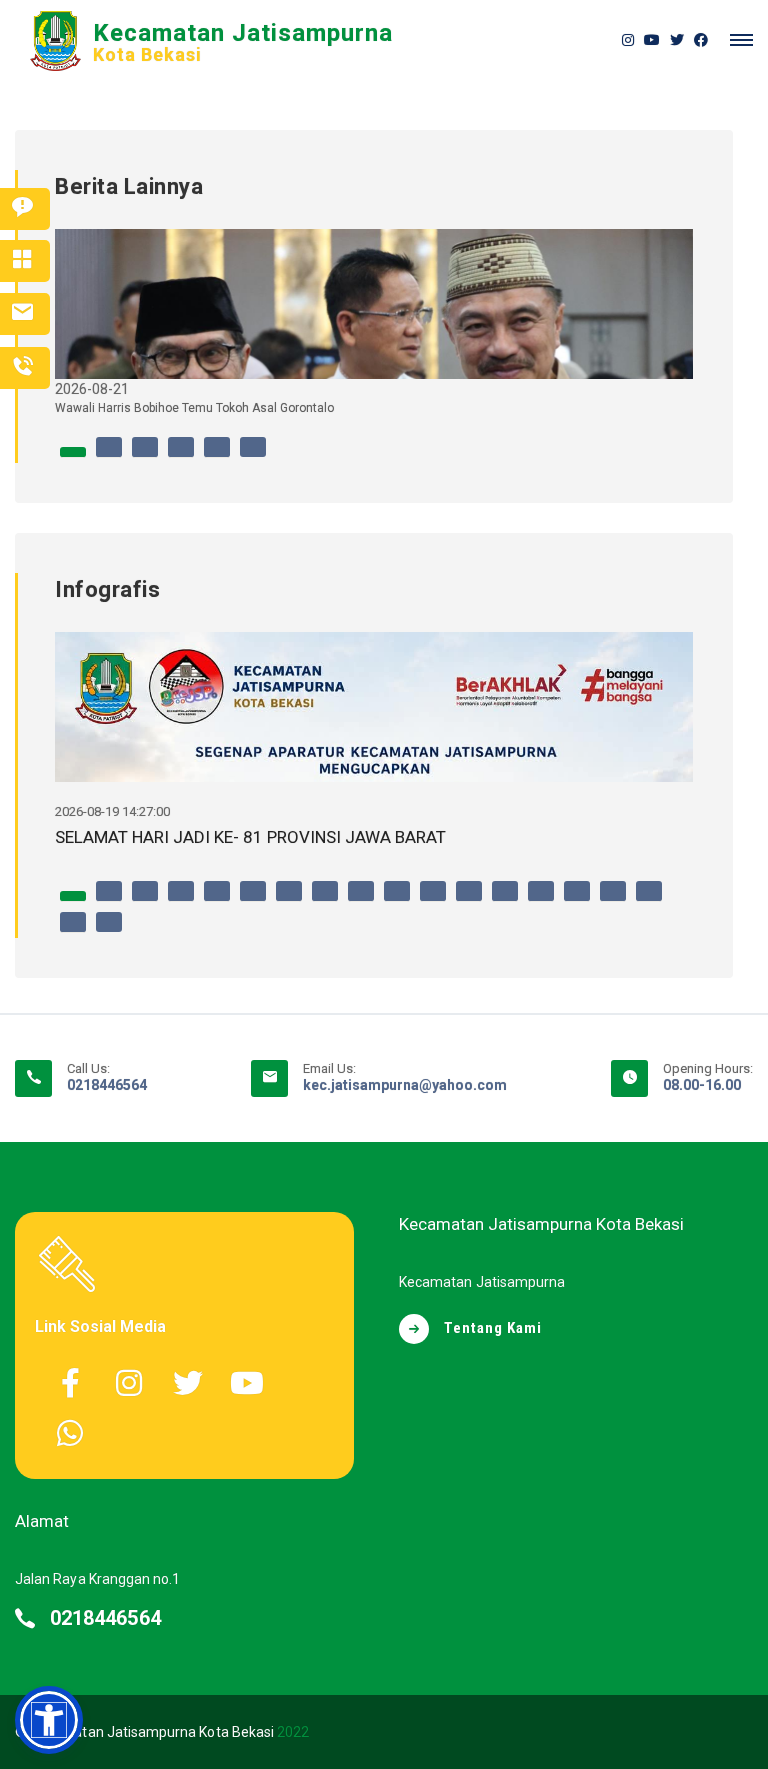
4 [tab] (181, 457)
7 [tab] (289, 901)
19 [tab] (109, 932)
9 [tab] (361, 901)
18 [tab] (73, 932)
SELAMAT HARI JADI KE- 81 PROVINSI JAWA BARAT (250, 837)
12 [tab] (469, 901)
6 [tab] (253, 457)
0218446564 (107, 1085)
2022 (293, 1732)
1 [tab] (73, 457)
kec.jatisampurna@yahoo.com (405, 1085)
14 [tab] (541, 901)
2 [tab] (109, 457)
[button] (49, 1720)
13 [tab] (505, 901)
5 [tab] (217, 457)
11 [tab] (433, 901)
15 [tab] (577, 901)
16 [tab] (613, 901)
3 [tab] (145, 457)
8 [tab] (325, 901)
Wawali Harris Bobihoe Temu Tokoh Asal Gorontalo (194, 408)
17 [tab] (649, 901)
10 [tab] (397, 901)
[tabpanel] (374, 330)
